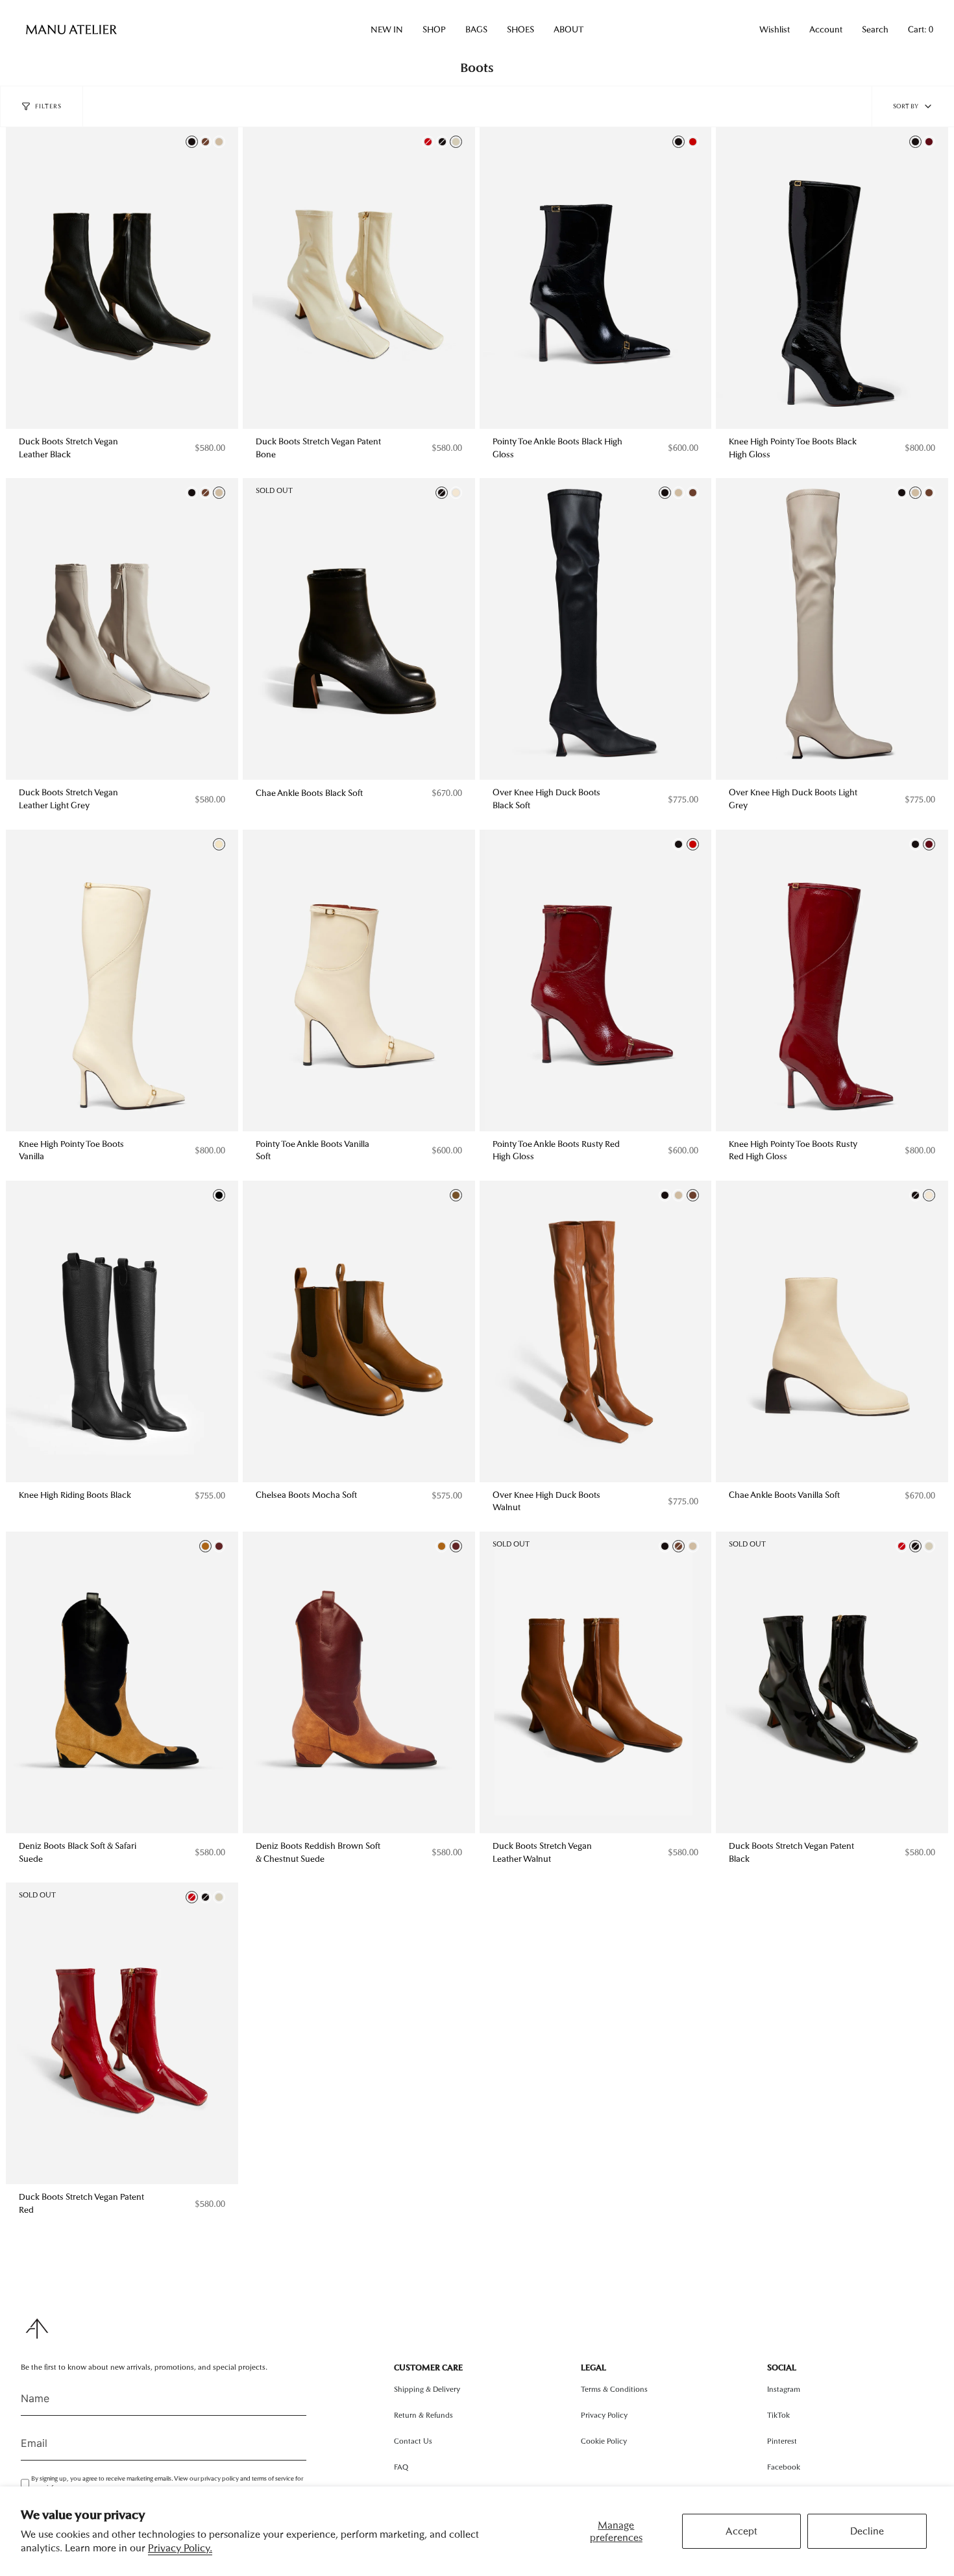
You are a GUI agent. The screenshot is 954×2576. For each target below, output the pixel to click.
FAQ (401, 2467)
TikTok (778, 2415)
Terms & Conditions (614, 2389)
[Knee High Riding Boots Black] (122, 1331)
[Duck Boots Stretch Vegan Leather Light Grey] (122, 629)
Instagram (784, 2389)
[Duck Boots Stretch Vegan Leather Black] (122, 278)
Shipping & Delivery (427, 2389)
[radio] (192, 142)
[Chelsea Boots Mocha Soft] (359, 1331)
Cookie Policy (604, 2441)
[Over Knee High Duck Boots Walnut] (596, 1331)
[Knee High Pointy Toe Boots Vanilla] (122, 981)
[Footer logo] (37, 2329)
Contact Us (413, 2441)
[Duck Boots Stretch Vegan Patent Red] (122, 2033)
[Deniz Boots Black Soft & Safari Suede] (122, 1682)
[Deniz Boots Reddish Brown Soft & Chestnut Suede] (359, 1682)
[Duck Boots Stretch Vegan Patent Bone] (359, 278)
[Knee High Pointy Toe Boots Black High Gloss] (832, 278)
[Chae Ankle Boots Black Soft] (359, 629)
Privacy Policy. (180, 2548)
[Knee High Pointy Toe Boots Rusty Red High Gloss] (832, 981)
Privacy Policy (604, 2415)
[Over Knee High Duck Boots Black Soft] (596, 629)
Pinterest (782, 2441)
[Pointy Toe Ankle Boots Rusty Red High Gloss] (596, 981)
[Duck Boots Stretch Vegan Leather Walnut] (596, 1682)
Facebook (784, 2467)
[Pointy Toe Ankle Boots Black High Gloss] (596, 278)
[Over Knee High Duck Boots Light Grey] (832, 629)
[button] (387, 30)
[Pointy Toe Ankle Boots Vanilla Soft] (359, 981)
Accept (741, 2531)
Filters (48, 106)
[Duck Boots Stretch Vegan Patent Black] (832, 1682)
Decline (867, 2531)
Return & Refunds (423, 2415)
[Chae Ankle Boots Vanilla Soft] (832, 1331)
